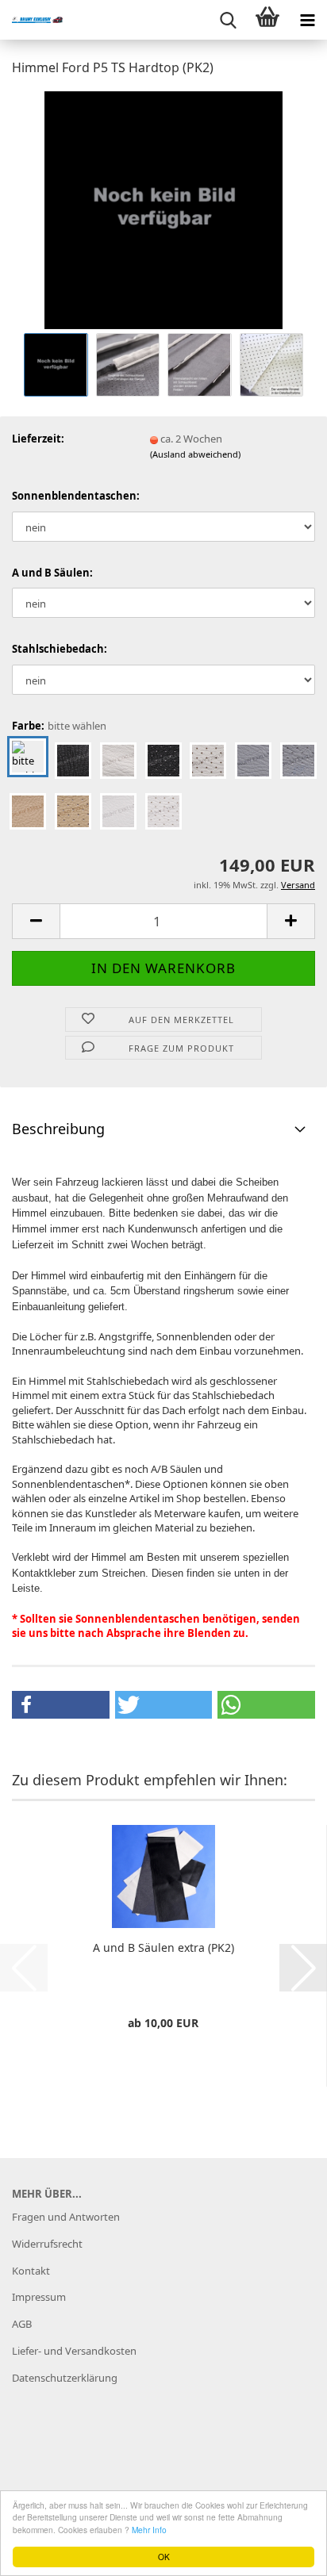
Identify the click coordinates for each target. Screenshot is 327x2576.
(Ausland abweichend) (195, 454)
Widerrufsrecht (47, 2244)
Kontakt (31, 2271)
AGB (22, 2324)
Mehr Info (149, 2530)
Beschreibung (58, 1129)
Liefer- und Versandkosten (74, 2351)
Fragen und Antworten (66, 2217)
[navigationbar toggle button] (307, 20)
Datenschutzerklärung (65, 2378)
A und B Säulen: (52, 573)
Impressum (39, 2297)
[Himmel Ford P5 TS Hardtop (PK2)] (163, 209)
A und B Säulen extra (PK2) (163, 1947)
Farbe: (59, 726)
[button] (36, 921)
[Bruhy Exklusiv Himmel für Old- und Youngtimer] (32, 20)
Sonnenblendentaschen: (76, 496)
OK (164, 2557)
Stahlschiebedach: (60, 649)
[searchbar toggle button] (228, 20)
